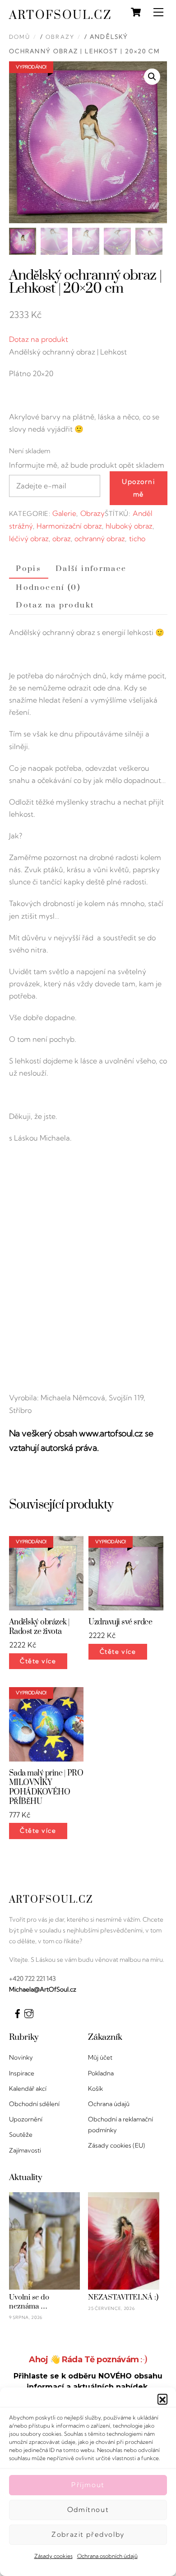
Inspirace (22, 2073)
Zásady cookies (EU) (116, 2145)
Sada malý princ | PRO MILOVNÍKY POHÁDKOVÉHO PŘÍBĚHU (46, 1787)
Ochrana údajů (109, 2104)
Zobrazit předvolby (88, 2534)
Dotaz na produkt (39, 339)
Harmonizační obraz (69, 526)
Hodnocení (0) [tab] (48, 588)
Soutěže (21, 2134)
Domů (20, 37)
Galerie (64, 513)
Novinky (21, 2057)
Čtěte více (38, 1661)
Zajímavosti (25, 2150)
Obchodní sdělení (34, 2104)
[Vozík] (136, 12)
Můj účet (100, 2057)
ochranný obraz (100, 538)
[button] (162, 2399)
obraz (62, 538)
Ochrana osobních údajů (107, 2556)
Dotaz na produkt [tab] (55, 605)
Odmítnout (88, 2509)
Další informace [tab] (91, 569)
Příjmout (88, 2485)
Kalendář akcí (28, 2088)
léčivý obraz (29, 538)
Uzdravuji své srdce (120, 1622)
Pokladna (101, 2073)
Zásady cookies (53, 2556)
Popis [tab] (28, 569)
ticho (137, 538)
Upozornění (26, 2119)
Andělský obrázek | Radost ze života (39, 1627)
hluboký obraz (129, 526)
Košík (95, 2088)
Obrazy (60, 37)
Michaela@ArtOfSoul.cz (43, 1989)
